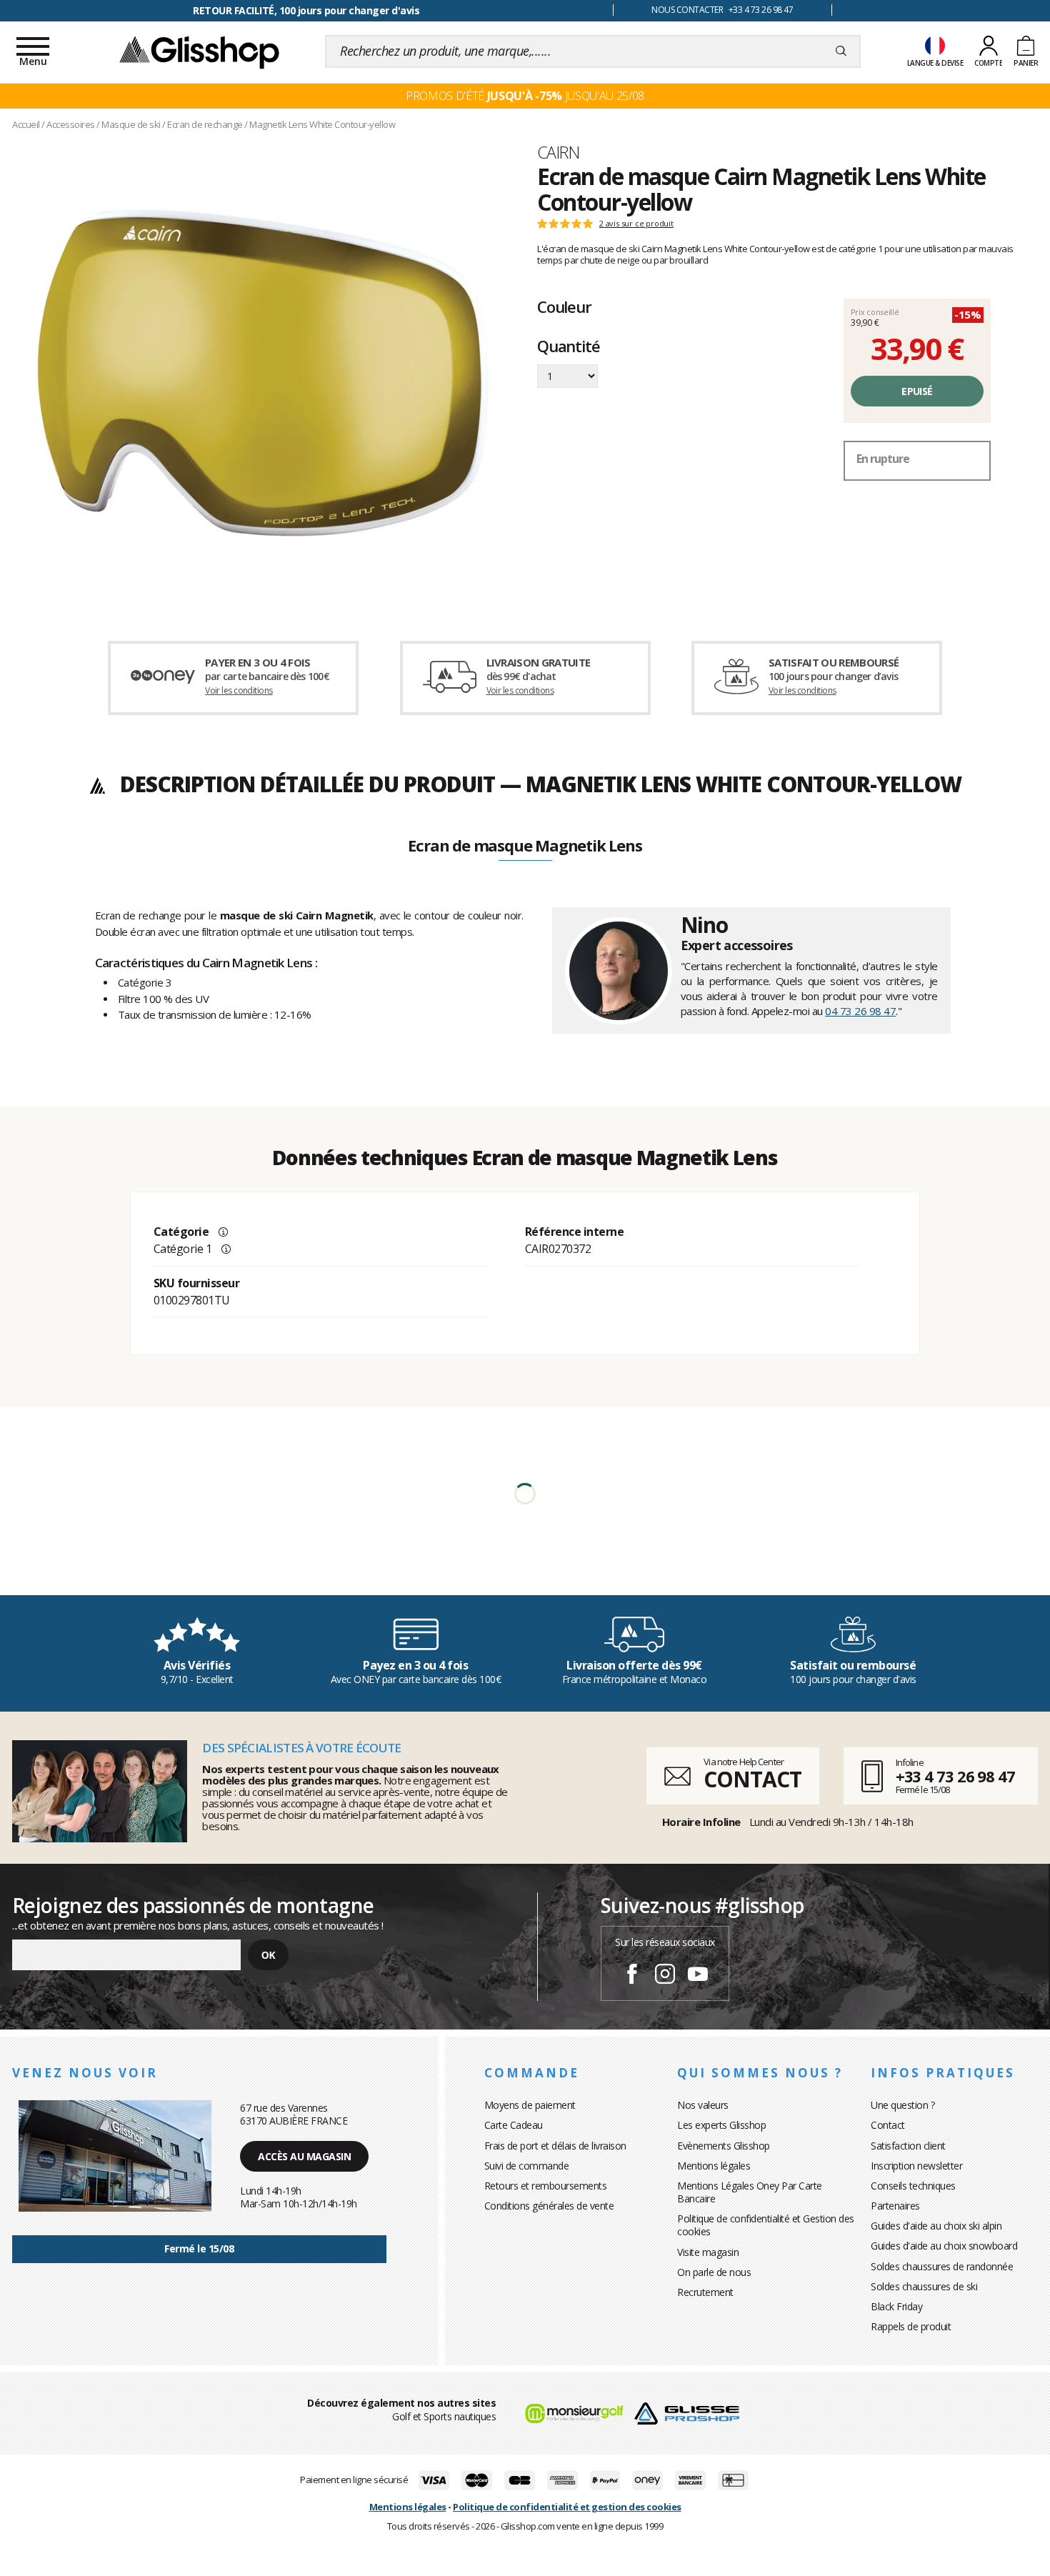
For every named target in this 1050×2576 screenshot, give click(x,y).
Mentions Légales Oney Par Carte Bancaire (750, 2192)
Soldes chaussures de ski (924, 2286)
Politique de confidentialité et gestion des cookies (567, 2507)
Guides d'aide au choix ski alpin (936, 2226)
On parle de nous (714, 2272)
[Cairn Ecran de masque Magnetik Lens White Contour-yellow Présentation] (262, 373)
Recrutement (705, 2292)
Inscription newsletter (916, 2166)
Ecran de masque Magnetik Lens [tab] (525, 847)
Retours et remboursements (546, 2186)
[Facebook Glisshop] (632, 1976)
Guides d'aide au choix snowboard (944, 2246)
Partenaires (895, 2206)
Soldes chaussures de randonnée (942, 2266)
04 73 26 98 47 (860, 1011)
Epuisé (917, 391)
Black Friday (896, 2306)
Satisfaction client (908, 2146)
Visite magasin (708, 2252)
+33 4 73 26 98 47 (955, 1776)
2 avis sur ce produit (636, 224)
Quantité (568, 347)
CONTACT (752, 1779)
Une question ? (902, 2105)
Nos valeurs (703, 2105)
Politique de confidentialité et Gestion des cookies (766, 2225)
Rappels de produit (911, 2326)
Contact (888, 2125)
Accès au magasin (304, 2156)
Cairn (558, 152)
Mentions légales (714, 2166)
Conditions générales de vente (549, 2206)
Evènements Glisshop (724, 2146)
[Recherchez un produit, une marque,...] (841, 51)
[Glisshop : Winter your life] (199, 51)
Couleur (564, 306)
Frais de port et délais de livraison (555, 2146)
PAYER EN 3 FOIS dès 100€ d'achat (306, 10)
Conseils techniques (913, 2186)
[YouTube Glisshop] (698, 1976)
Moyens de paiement (530, 2105)
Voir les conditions (239, 690)
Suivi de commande (527, 2166)
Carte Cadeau (514, 2125)
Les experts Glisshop (721, 2125)
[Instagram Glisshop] (665, 1976)
